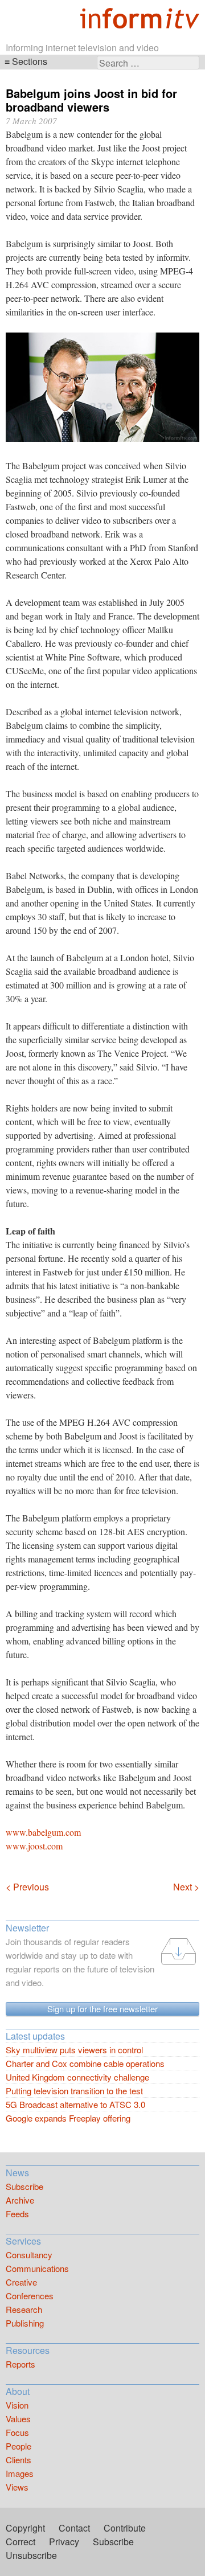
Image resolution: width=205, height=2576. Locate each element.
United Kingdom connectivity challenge (77, 2077)
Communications (37, 2268)
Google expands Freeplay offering (68, 2118)
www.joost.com (34, 1846)
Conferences (30, 2296)
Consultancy (29, 2255)
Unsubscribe (31, 2555)
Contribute (125, 2528)
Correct (20, 2542)
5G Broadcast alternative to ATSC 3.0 (75, 2104)
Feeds (17, 2214)
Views (17, 2487)
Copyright (25, 2528)
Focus (17, 2432)
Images (20, 2473)
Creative (21, 2282)
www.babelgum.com (43, 1832)
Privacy (64, 2542)
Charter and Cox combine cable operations (85, 2063)
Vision (17, 2405)
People (19, 2446)
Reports (20, 2364)
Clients (19, 2460)
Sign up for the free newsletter (102, 2009)
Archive (20, 2200)
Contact (74, 2528)
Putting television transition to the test (74, 2091)
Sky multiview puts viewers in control (74, 2050)
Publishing (25, 2323)
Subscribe (24, 2186)
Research (24, 2309)
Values (18, 2419)
